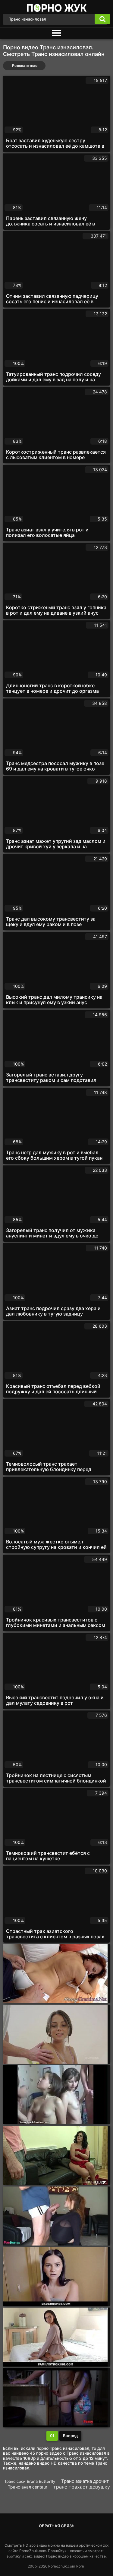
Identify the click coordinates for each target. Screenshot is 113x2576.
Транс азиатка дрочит (85, 2481)
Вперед (70, 2436)
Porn (80, 2566)
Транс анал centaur (28, 2487)
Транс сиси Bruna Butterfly (30, 2481)
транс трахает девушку (82, 2487)
